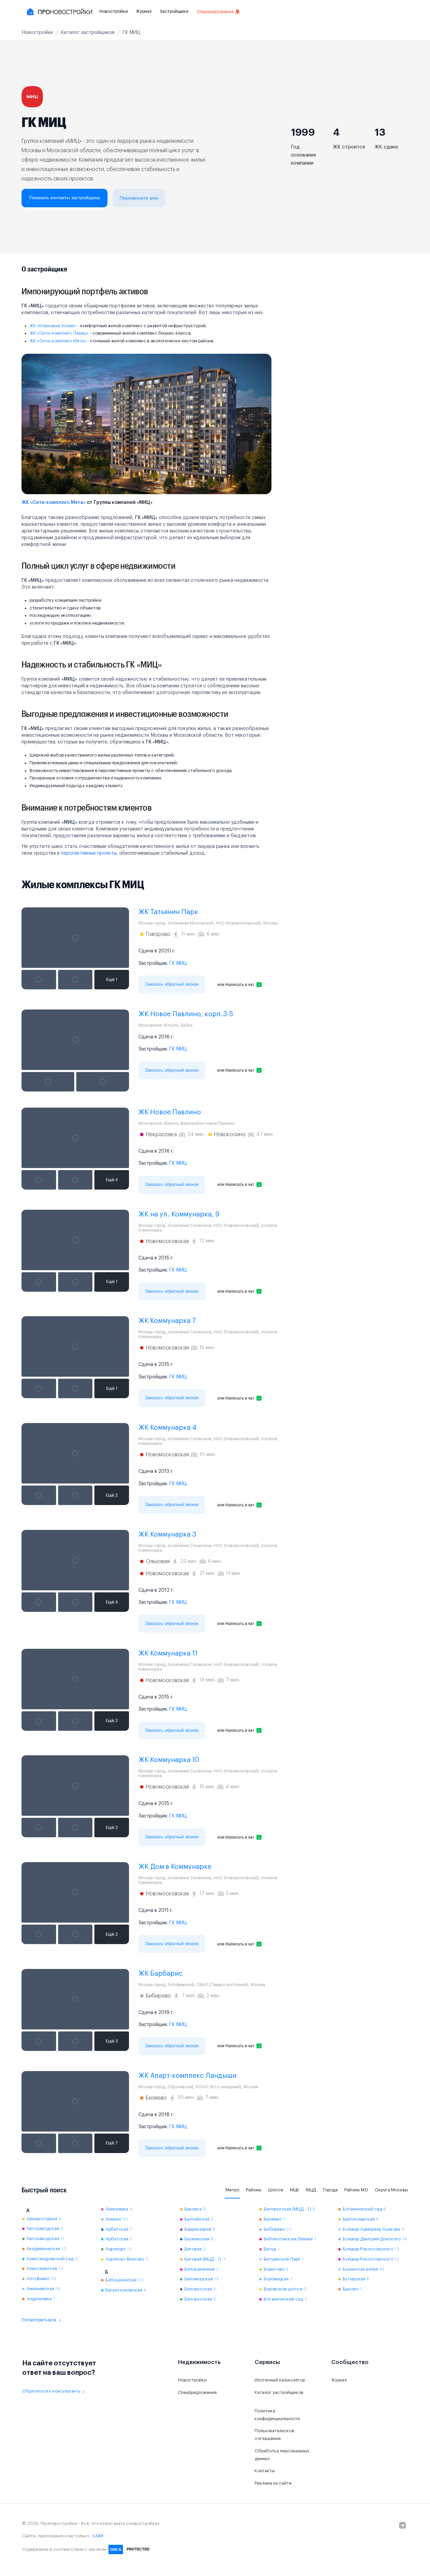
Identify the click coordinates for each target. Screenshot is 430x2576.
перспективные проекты (89, 853)
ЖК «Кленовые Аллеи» (53, 326)
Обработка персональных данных (282, 2455)
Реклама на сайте (273, 2483)
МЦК (295, 2190)
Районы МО (356, 2190)
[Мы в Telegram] (402, 2525)
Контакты (265, 2471)
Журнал (144, 11)
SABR (98, 2536)
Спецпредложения (215, 12)
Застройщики (174, 11)
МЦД (311, 2190)
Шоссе (276, 2190)
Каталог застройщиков (279, 2392)
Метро (232, 2190)
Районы (254, 2190)
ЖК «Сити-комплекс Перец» (59, 333)
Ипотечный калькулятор (280, 2380)
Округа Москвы (391, 2190)
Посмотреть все (39, 2320)
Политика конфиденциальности (277, 2415)
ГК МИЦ (178, 963)
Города (330, 2190)
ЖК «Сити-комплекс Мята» (58, 341)
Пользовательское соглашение (274, 2435)
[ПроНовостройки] (59, 12)
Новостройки (114, 11)
